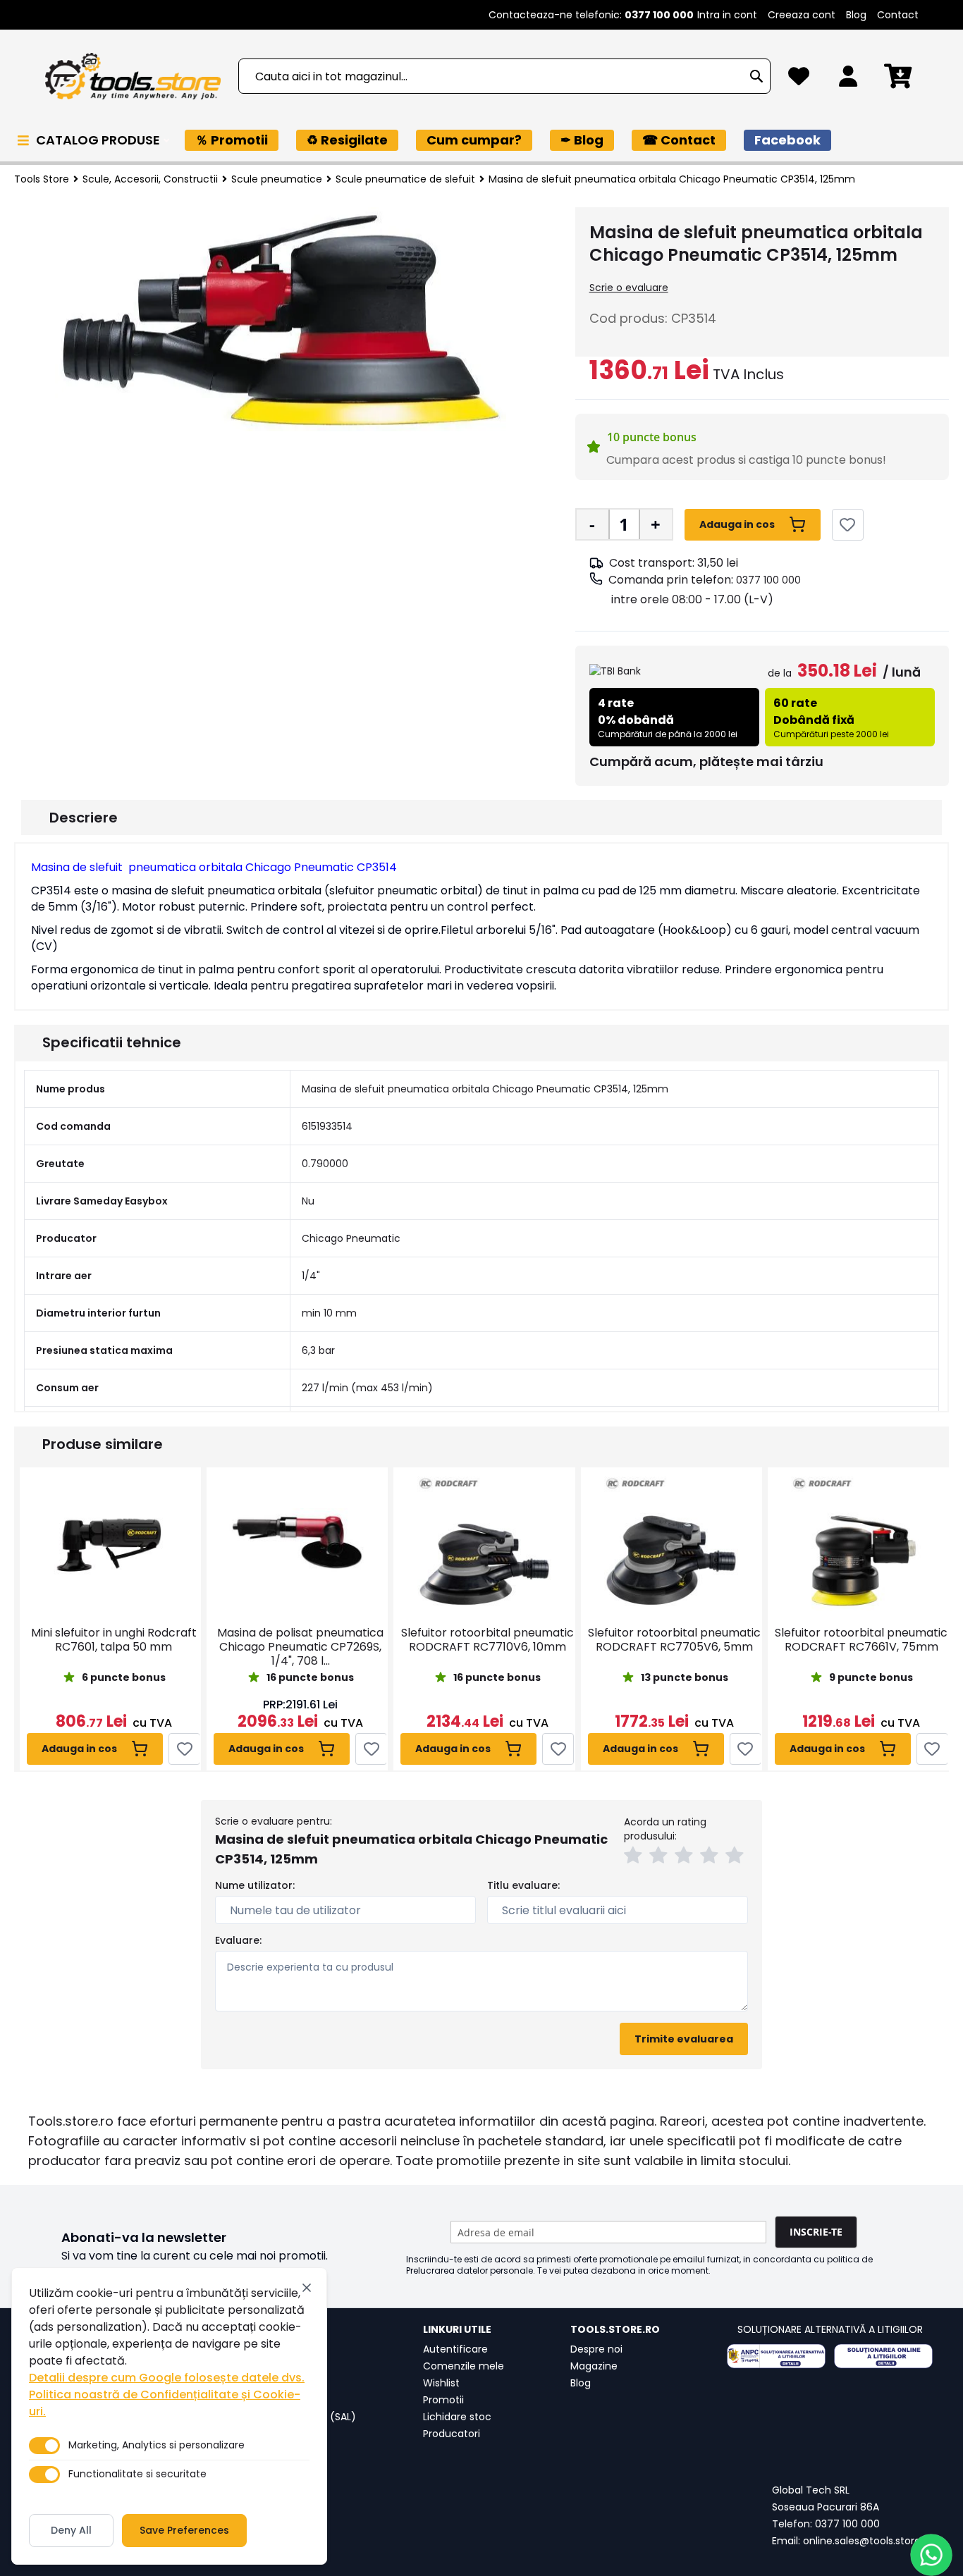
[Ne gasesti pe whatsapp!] (931, 2555)
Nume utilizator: (255, 1885)
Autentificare (455, 2349)
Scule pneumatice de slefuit (405, 179)
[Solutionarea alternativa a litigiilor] (776, 2356)
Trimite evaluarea (684, 2039)
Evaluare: (238, 1940)
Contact (898, 15)
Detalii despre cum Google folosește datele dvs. (167, 2378)
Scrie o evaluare (629, 288)
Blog (856, 15)
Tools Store (42, 179)
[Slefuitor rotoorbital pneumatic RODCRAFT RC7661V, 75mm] (858, 1543)
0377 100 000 (768, 580)
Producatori (452, 2434)
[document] (169, 2416)
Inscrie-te (816, 2232)
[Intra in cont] (848, 80)
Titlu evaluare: (523, 1885)
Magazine (594, 2366)
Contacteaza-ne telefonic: (591, 15)
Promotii (443, 2400)
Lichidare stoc (457, 2417)
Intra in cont (727, 15)
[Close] (307, 2288)
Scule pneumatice (277, 179)
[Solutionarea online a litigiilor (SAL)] (883, 2356)
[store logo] (133, 76)
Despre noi (596, 2349)
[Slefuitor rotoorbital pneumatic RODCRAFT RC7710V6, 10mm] (484, 1543)
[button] (635, 1857)
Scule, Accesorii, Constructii (150, 179)
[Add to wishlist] (848, 525)
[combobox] (504, 76)
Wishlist (441, 2383)
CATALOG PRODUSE (99, 140)
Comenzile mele (464, 2366)
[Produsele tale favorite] (799, 80)
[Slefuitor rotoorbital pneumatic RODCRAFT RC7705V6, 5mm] (671, 1543)
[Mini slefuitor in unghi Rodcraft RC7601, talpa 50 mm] (110, 1543)
